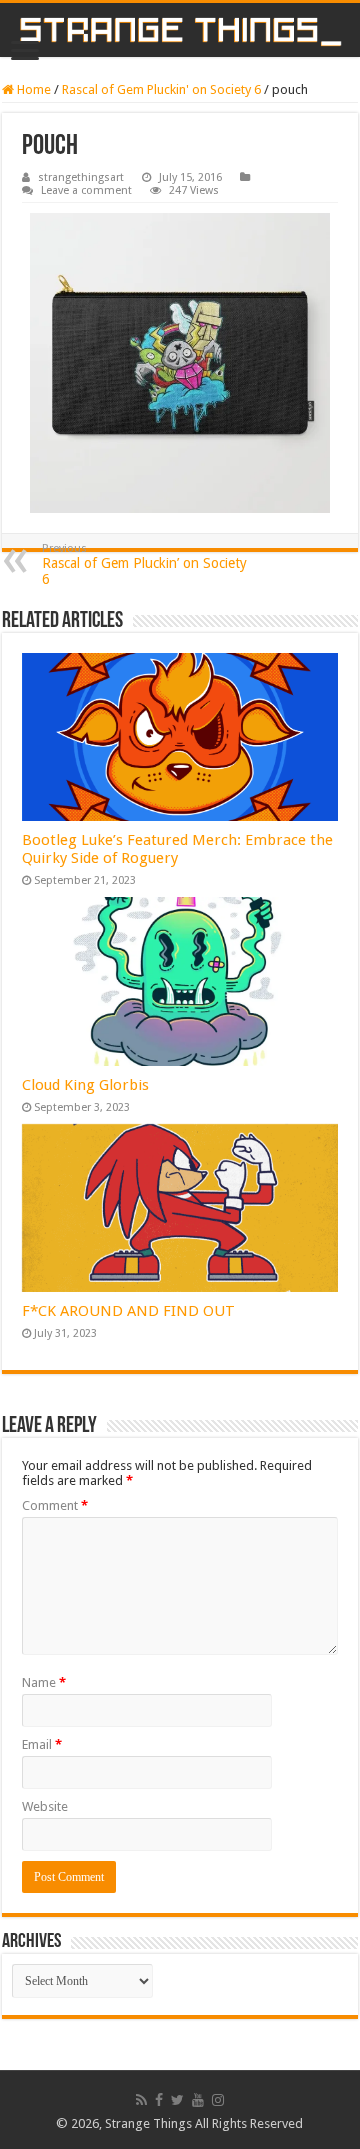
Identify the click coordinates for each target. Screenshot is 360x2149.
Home (32, 89)
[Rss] (141, 2100)
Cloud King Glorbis (85, 1085)
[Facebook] (159, 2100)
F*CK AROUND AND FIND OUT (128, 1311)
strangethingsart (81, 177)
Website (45, 1806)
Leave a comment (86, 190)
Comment (55, 1505)
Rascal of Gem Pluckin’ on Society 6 (144, 564)
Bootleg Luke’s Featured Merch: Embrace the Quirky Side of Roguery (177, 849)
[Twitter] (177, 2100)
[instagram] (218, 2100)
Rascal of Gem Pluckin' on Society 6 (161, 89)
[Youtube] (198, 2100)
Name (44, 1682)
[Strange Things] (180, 30)
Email (42, 1744)
